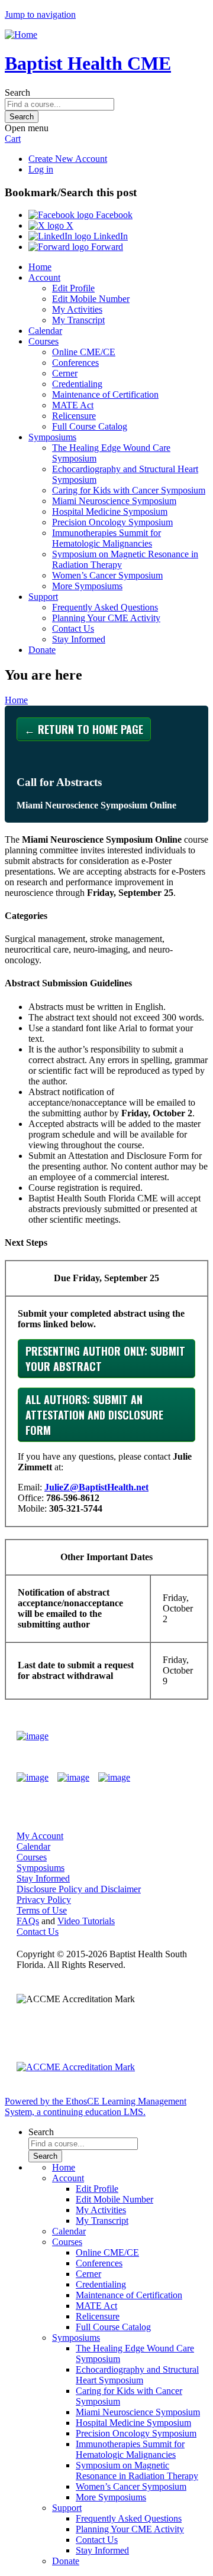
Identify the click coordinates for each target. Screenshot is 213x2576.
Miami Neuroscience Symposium (114, 501)
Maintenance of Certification (105, 394)
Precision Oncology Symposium (112, 522)
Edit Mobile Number (91, 299)
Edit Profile (73, 288)
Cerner (65, 373)
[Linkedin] (114, 1778)
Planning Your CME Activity (106, 618)
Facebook (113, 215)
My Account (40, 1836)
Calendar (45, 331)
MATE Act (73, 405)
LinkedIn (109, 236)
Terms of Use (42, 1910)
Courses (43, 341)
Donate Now (162, 1736)
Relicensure (74, 416)
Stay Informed (79, 639)
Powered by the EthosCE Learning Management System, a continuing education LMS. (96, 2106)
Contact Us (73, 628)
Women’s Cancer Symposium (107, 575)
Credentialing (77, 384)
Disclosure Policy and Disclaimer (79, 1889)
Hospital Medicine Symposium (110, 511)
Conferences (75, 363)
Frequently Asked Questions (105, 607)
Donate (42, 650)
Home (40, 267)
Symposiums (52, 437)
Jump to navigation (40, 14)
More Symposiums (87, 586)
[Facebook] (33, 1778)
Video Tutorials (86, 1921)
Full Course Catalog (90, 426)
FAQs (28, 1921)
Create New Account (68, 159)
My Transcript (78, 320)
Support (43, 597)
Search (17, 92)
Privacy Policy (44, 1900)
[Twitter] (73, 1778)
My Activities (77, 309)
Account (44, 277)
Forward (106, 247)
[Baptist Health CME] (33, 1736)
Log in (41, 169)
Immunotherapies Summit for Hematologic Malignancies (106, 538)
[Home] (21, 35)
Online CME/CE (84, 352)
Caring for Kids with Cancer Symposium (129, 490)
